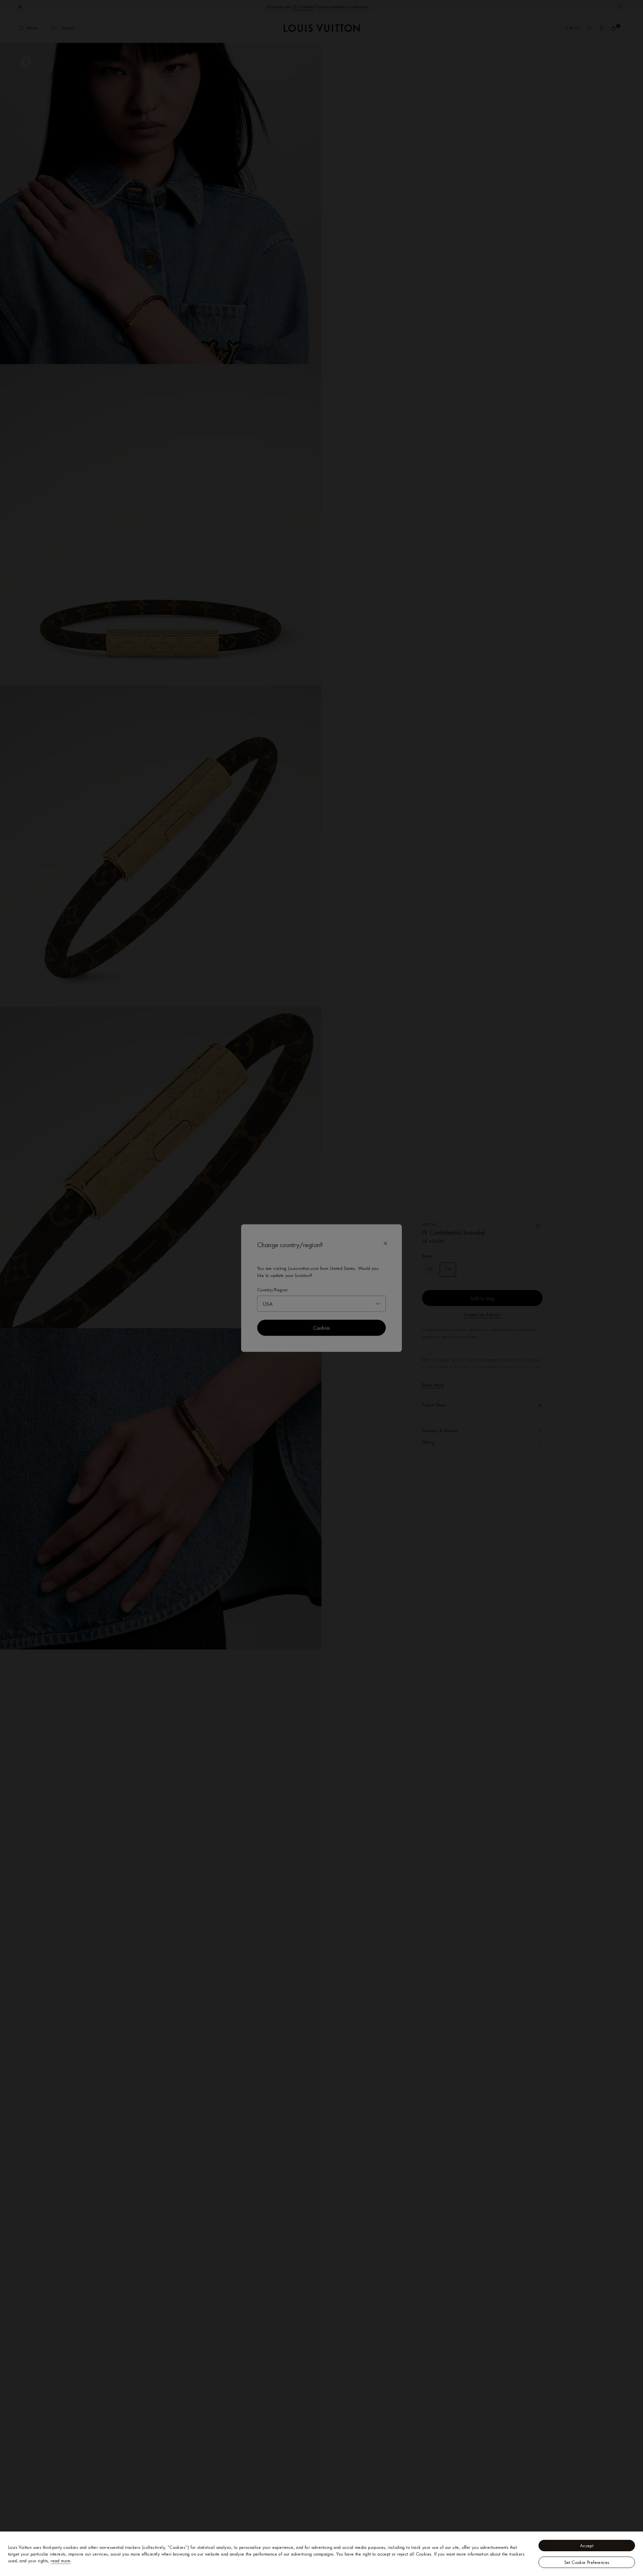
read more (61, 2561)
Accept (587, 2546)
